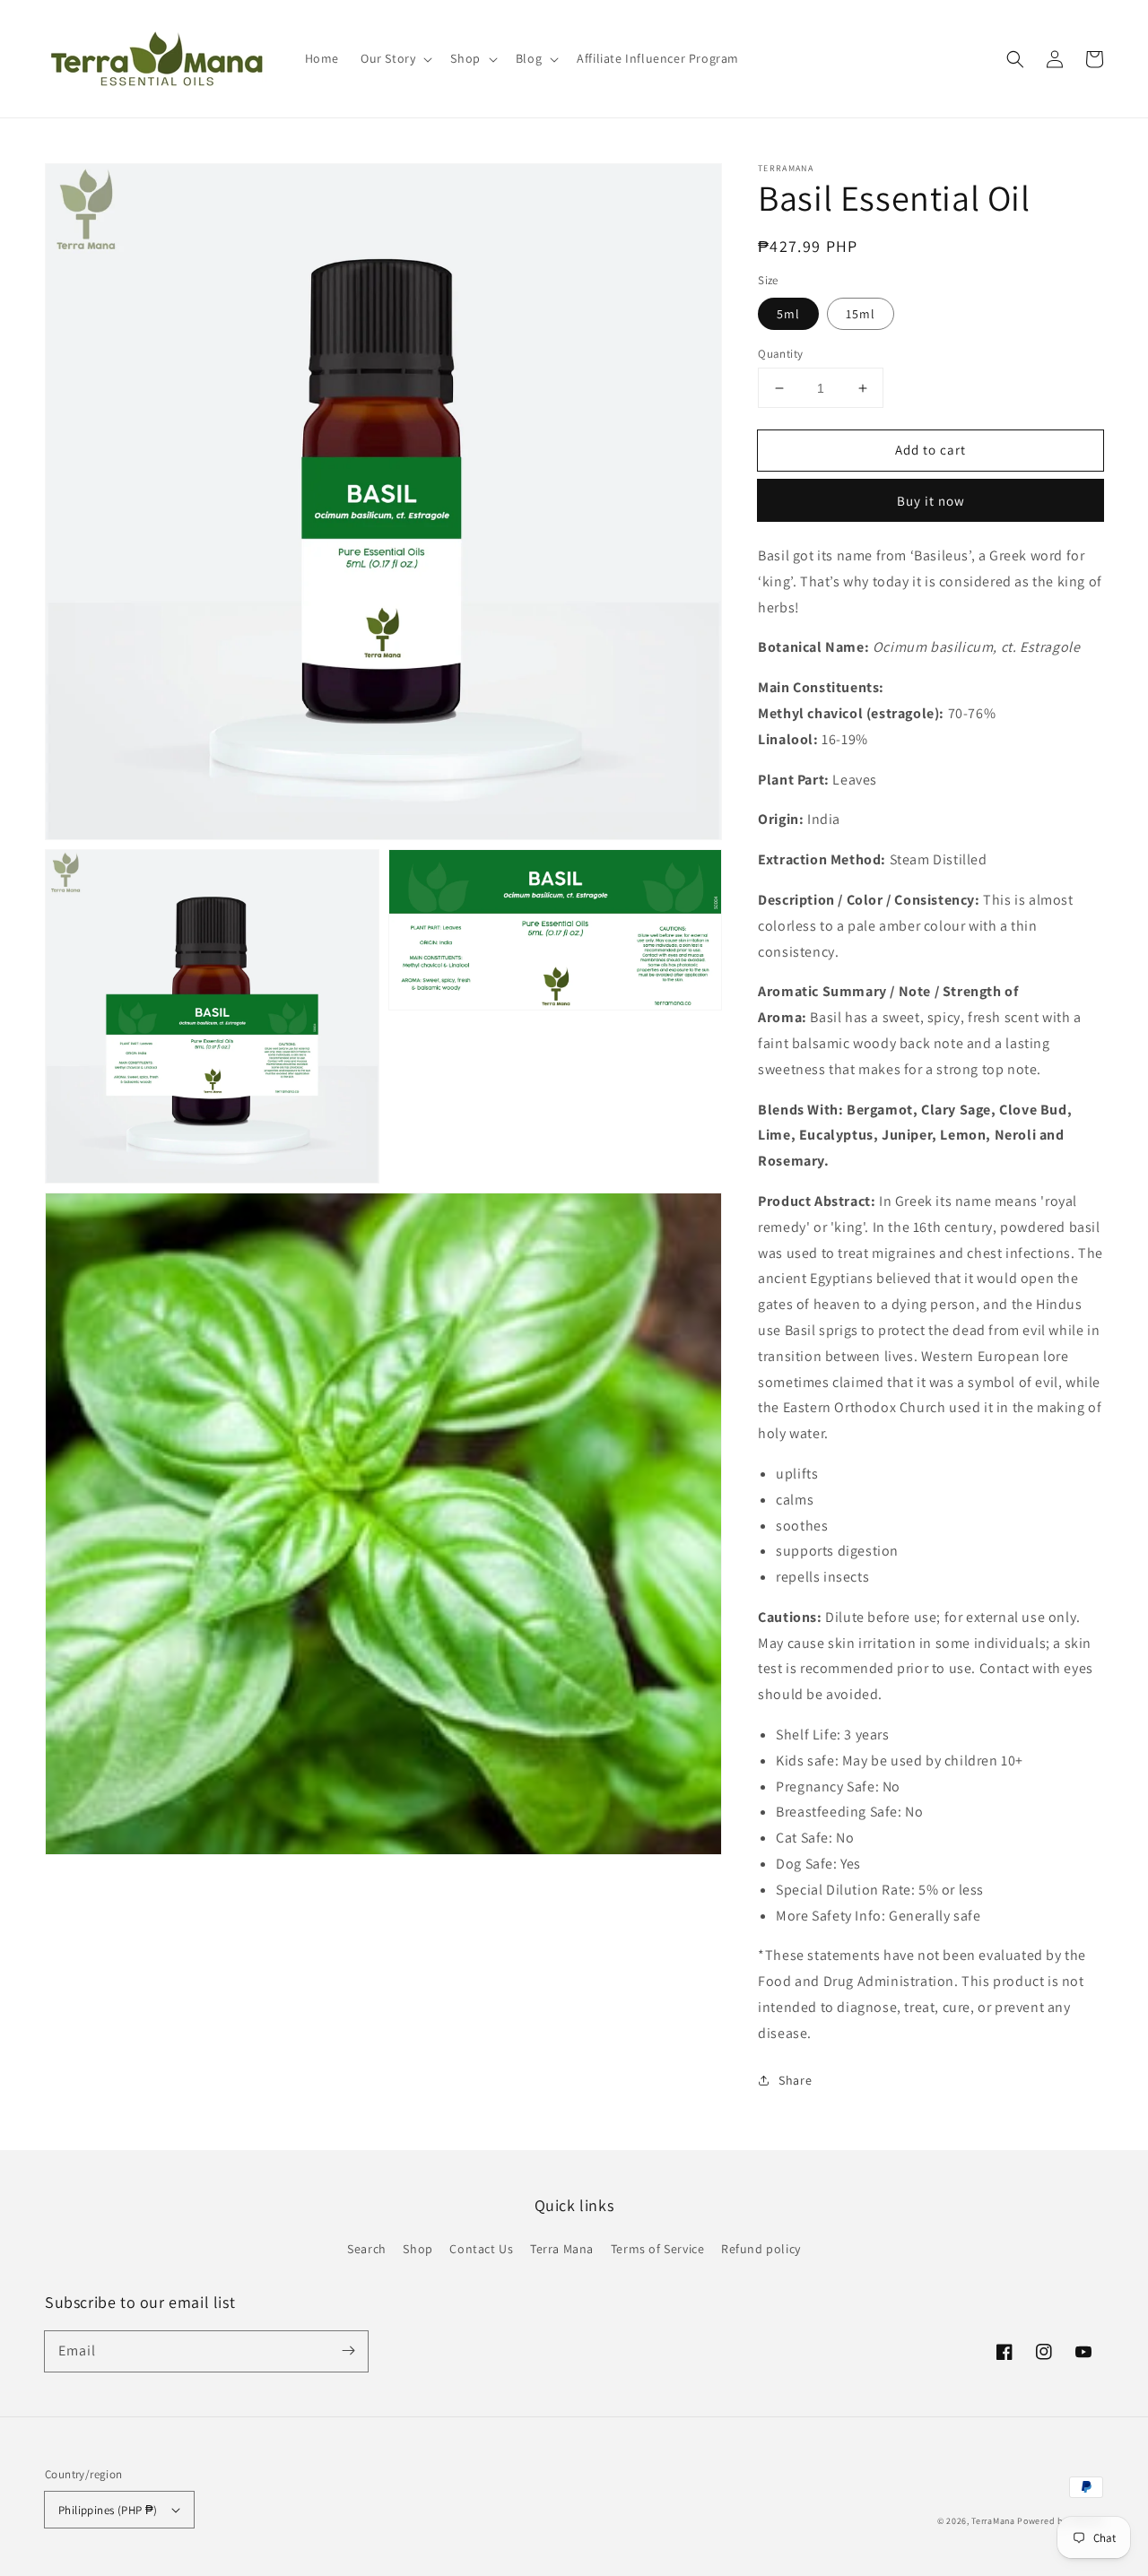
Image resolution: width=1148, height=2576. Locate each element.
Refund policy (761, 2249)
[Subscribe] (348, 2351)
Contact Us (481, 2249)
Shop (417, 2249)
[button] (1015, 59)
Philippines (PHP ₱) (108, 2510)
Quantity (780, 354)
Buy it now (931, 501)
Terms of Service (658, 2249)
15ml (861, 314)
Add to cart (931, 450)
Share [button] (795, 2080)
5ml (788, 314)
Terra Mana (562, 2249)
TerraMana (993, 2521)
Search (367, 2249)
